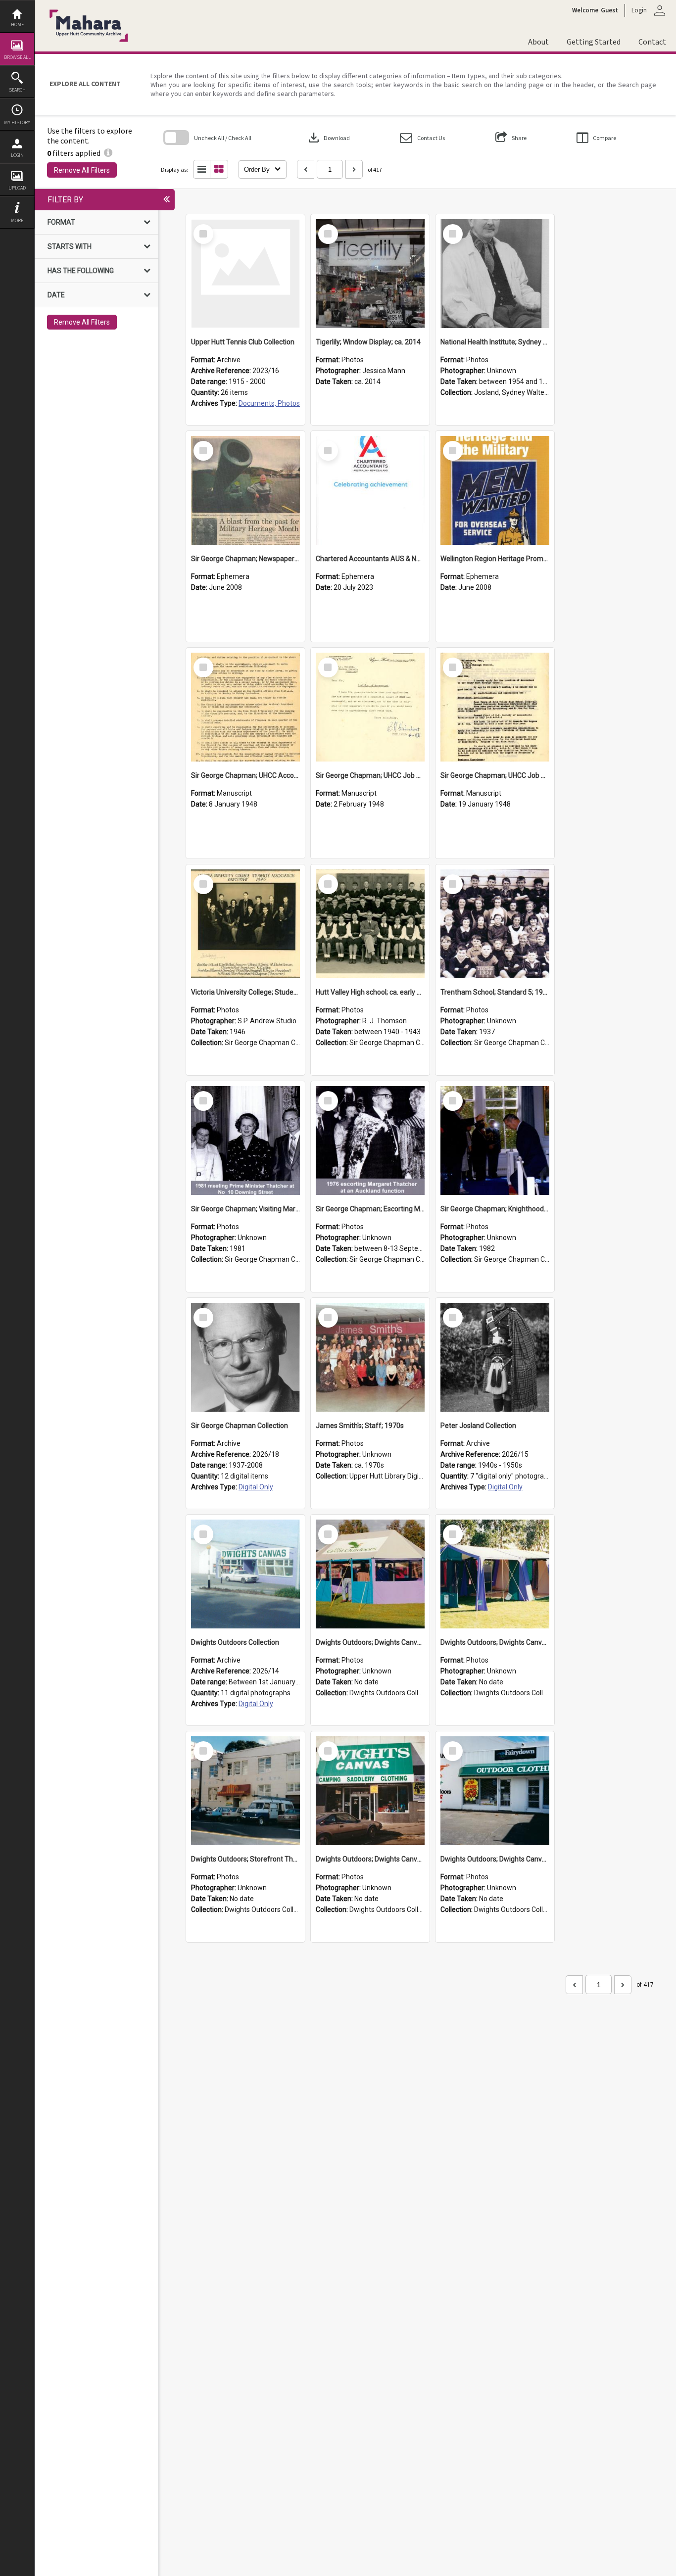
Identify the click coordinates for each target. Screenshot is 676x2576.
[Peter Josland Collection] (495, 1357)
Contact (652, 42)
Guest (609, 10)
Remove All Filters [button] (82, 170)
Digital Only (256, 1487)
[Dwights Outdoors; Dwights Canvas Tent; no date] (370, 1574)
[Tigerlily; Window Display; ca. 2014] (370, 274)
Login (17, 155)
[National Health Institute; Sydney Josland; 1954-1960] (495, 274)
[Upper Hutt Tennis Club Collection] (245, 274)
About (538, 42)
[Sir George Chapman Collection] (245, 1357)
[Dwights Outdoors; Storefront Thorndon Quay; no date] (245, 1791)
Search (17, 90)
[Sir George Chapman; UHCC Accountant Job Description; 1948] (245, 707)
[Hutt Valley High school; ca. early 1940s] (370, 924)
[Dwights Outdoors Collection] (245, 1574)
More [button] (17, 220)
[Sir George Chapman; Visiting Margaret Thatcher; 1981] (245, 1141)
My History (17, 122)
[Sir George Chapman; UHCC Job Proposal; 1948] (370, 707)
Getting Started (594, 42)
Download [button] (328, 138)
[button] (422, 138)
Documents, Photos (269, 403)
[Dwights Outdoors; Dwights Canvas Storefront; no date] (370, 1791)
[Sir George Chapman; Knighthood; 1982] (495, 1141)
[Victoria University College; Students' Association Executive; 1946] (245, 924)
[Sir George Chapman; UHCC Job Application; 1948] (495, 707)
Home (17, 24)
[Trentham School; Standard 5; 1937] (495, 924)
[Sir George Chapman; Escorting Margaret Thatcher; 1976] (370, 1141)
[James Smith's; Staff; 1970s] (370, 1357)
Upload (17, 188)
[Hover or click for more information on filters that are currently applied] (108, 153)
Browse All (17, 57)
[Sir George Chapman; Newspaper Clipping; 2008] (245, 490)
